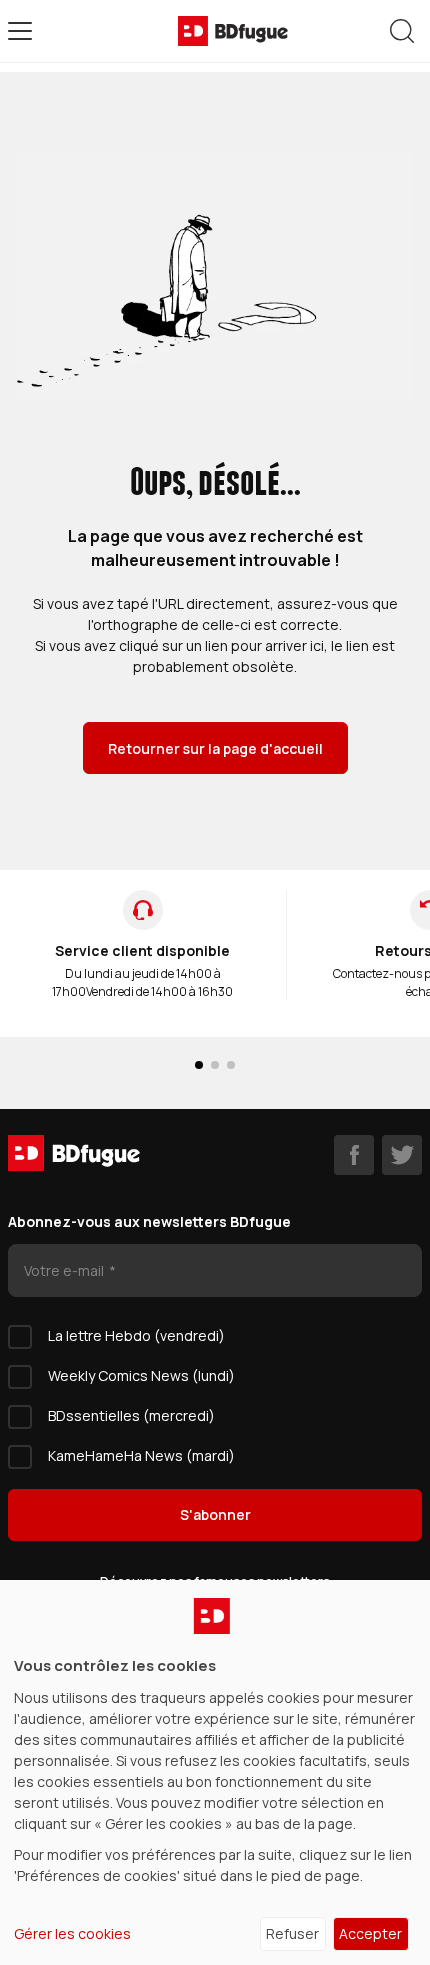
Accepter (370, 1933)
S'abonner (215, 1514)
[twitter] (402, 1155)
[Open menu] (20, 31)
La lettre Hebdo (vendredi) (136, 1335)
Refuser (292, 1933)
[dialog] (215, 1772)
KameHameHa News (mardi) (141, 1455)
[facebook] (354, 1155)
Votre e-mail (65, 1270)
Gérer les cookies (72, 1933)
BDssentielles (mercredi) (131, 1415)
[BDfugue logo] (233, 31)
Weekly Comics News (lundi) (141, 1375)
